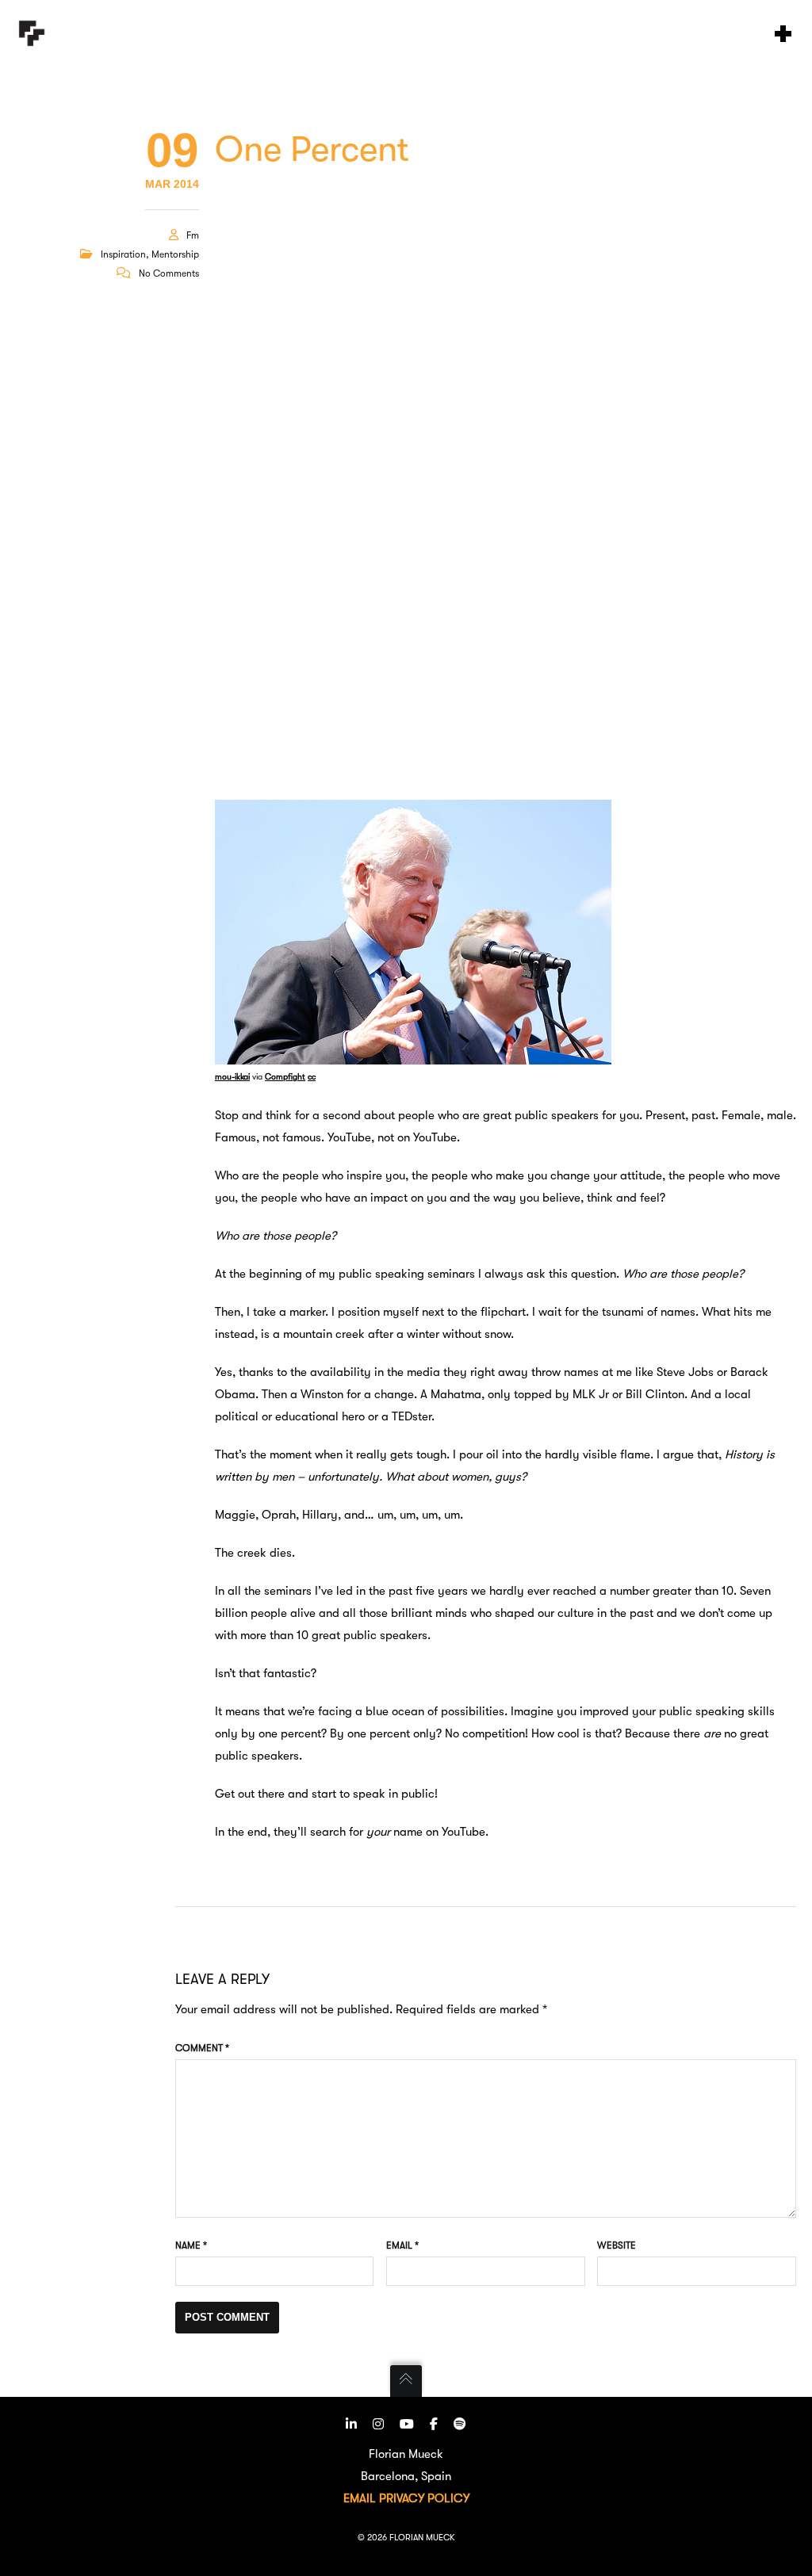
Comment (202, 2048)
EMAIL (360, 2498)
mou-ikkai (232, 1077)
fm (193, 235)
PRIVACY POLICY (424, 2498)
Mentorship (175, 254)
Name (191, 2245)
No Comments (169, 273)
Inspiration (123, 254)
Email (402, 2245)
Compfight (285, 1077)
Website (617, 2245)
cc (312, 1077)
